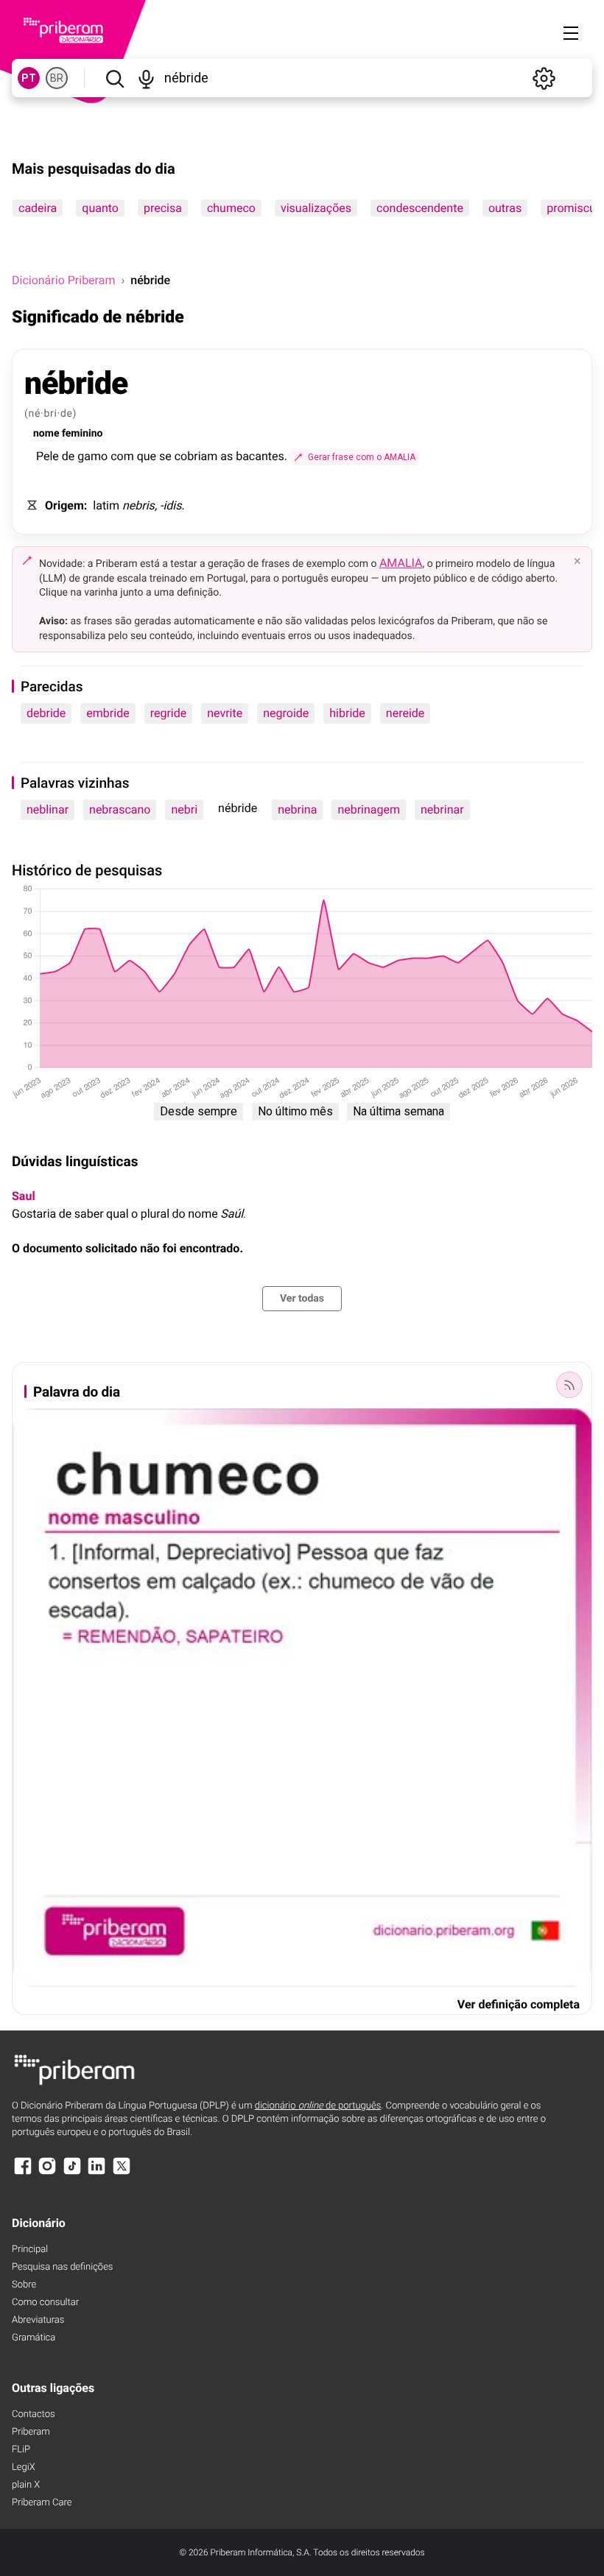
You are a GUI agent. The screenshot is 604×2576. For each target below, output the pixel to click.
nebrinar (442, 809)
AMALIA (401, 563)
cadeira (38, 208)
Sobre (24, 2285)
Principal (30, 2249)
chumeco (231, 208)
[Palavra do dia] (569, 1385)
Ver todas (302, 1299)
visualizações (316, 208)
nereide (405, 713)
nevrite (225, 713)
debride (46, 713)
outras (505, 208)
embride (108, 713)
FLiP (21, 2450)
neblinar (48, 809)
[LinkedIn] (96, 2173)
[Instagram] (47, 2173)
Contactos (34, 2414)
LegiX (24, 2467)
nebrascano (120, 809)
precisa (163, 208)
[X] (122, 2173)
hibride (347, 713)
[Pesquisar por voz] (146, 78)
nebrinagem (369, 809)
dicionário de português (318, 2106)
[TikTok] (72, 2173)
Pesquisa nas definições (62, 2267)
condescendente (420, 208)
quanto (100, 208)
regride (169, 713)
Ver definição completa (519, 2004)
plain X (26, 2485)
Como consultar (45, 2302)
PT (29, 78)
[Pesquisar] (115, 78)
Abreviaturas (38, 2320)
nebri (184, 809)
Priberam (31, 2432)
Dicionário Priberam (63, 280)
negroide (286, 713)
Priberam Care (42, 2503)
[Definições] (544, 78)
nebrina (297, 809)
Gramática (34, 2338)
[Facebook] (23, 2173)
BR (57, 78)
